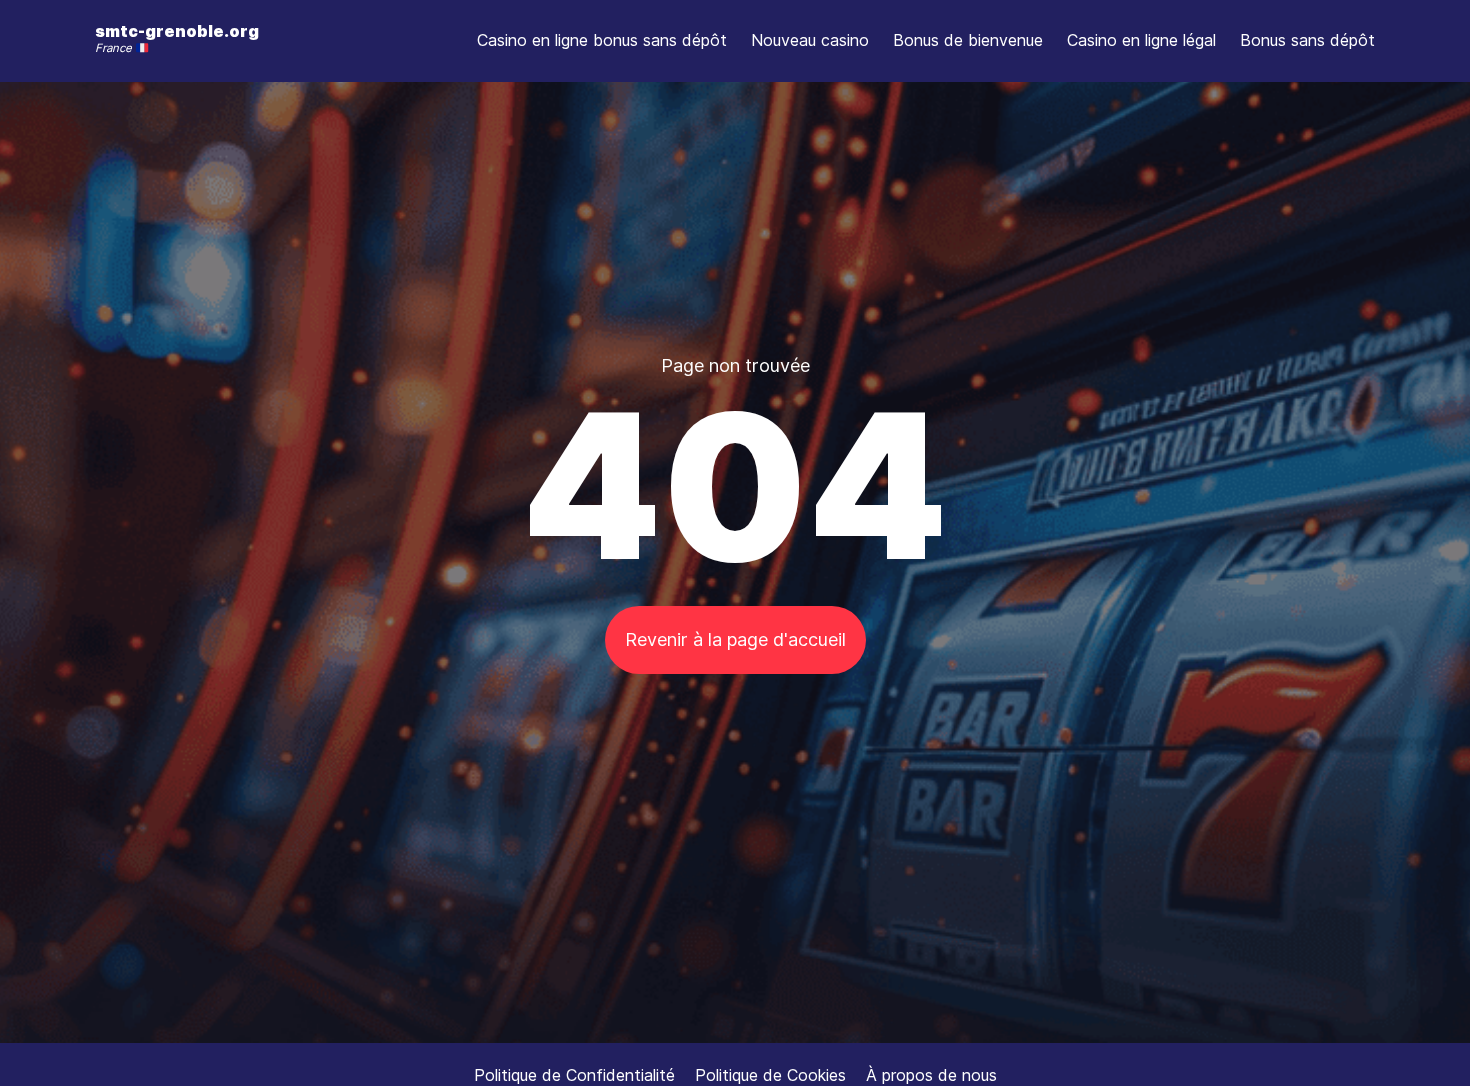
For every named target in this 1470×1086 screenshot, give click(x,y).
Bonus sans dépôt (1307, 40)
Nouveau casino (810, 40)
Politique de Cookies (770, 1075)
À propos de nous (931, 1075)
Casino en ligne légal (1141, 40)
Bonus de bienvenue (968, 40)
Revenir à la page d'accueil (735, 639)
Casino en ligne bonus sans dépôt (602, 40)
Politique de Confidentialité (574, 1075)
